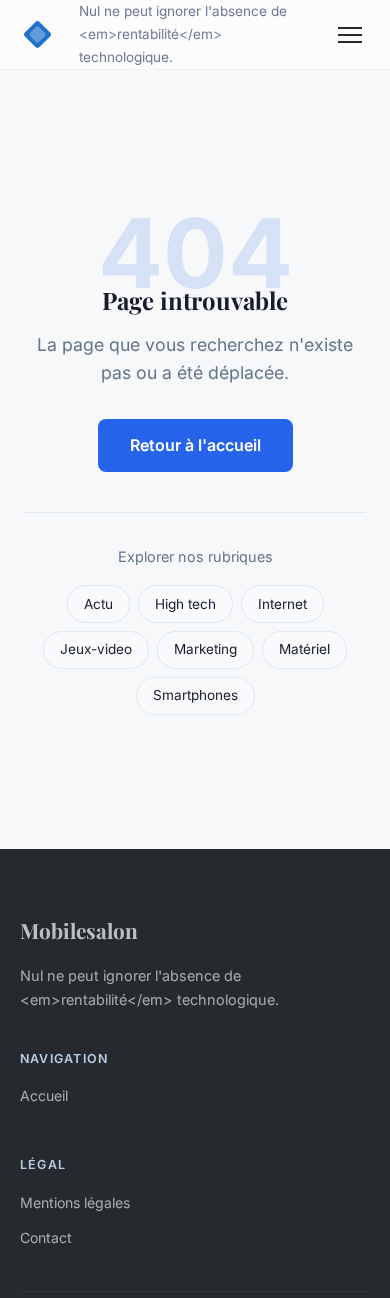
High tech (185, 604)
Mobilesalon (79, 930)
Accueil (44, 1095)
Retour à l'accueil (195, 445)
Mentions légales (75, 1202)
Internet (282, 604)
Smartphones (195, 695)
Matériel (304, 649)
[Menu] (350, 35)
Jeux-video (96, 649)
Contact (46, 1237)
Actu (98, 604)
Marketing (205, 649)
